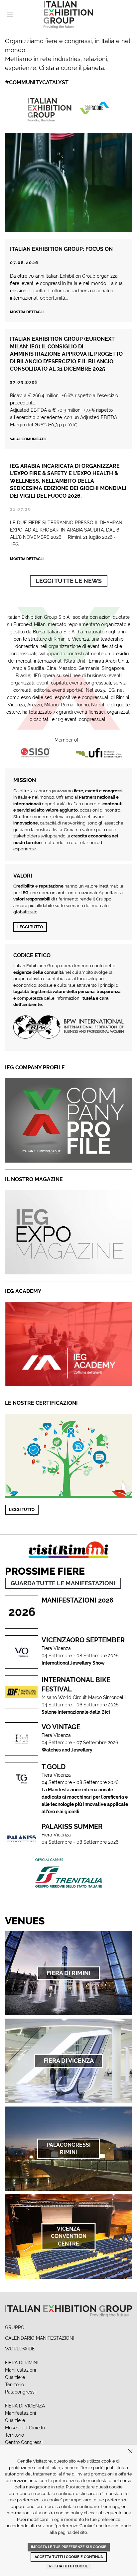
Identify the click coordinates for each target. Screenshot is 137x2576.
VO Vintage (61, 1727)
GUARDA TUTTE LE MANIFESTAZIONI (63, 1583)
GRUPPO (15, 2327)
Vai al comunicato (28, 439)
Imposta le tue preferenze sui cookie (69, 2547)
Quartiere (15, 2377)
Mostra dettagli (27, 312)
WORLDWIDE (20, 2349)
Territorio (14, 2385)
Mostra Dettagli (27, 559)
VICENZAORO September (83, 1640)
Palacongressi (20, 2392)
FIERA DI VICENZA (25, 2406)
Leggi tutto (30, 927)
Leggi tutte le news (69, 581)
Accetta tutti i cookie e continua (69, 2557)
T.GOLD (54, 1767)
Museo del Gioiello (25, 2428)
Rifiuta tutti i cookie (68, 2566)
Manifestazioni (20, 2370)
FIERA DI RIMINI (22, 2363)
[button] (10, 15)
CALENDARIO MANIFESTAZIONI (40, 2338)
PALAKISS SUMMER (72, 1826)
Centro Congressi (24, 2442)
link (127, 2513)
